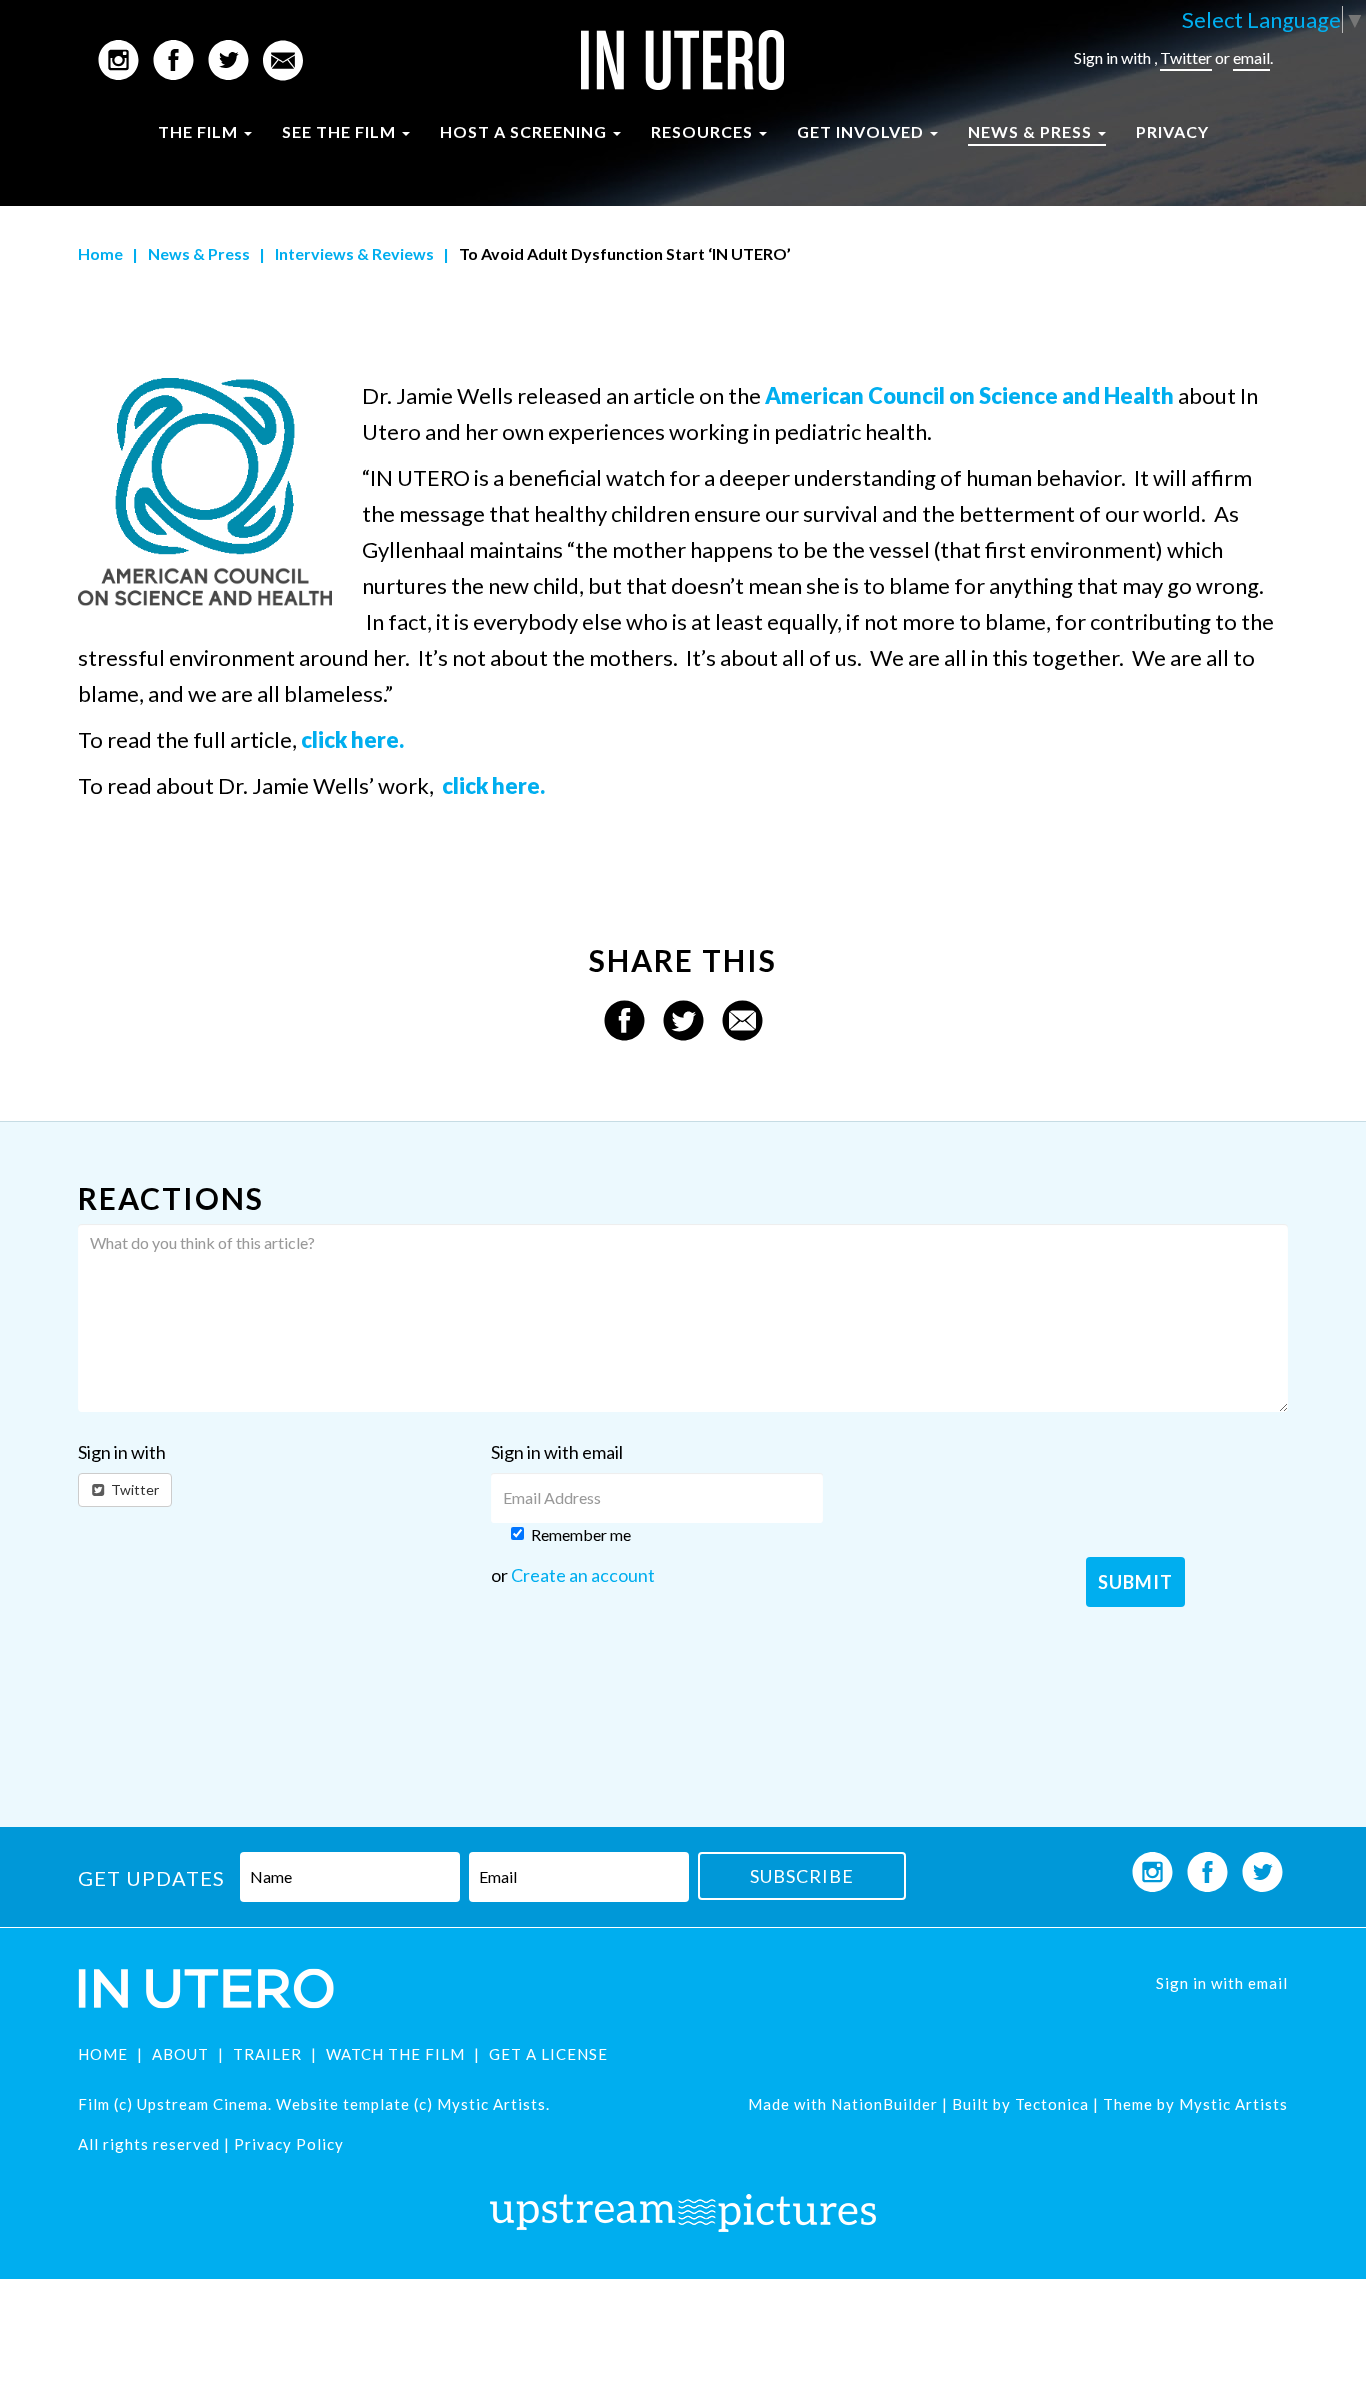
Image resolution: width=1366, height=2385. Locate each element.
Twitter (1186, 57)
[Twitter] (683, 1017)
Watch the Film (395, 2054)
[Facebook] (624, 1017)
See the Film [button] (341, 131)
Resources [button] (704, 131)
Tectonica (1052, 2104)
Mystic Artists (1231, 2104)
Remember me (581, 1534)
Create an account (583, 1575)
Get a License (548, 2054)
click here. (352, 739)
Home (100, 253)
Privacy (1172, 131)
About (180, 2054)
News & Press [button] (1032, 131)
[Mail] (742, 1017)
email (1251, 57)
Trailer (267, 2054)
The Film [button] (200, 131)
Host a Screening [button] (525, 131)
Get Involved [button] (862, 131)
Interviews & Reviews (354, 253)
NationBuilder (884, 2104)
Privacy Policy (289, 2144)
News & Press (199, 253)
